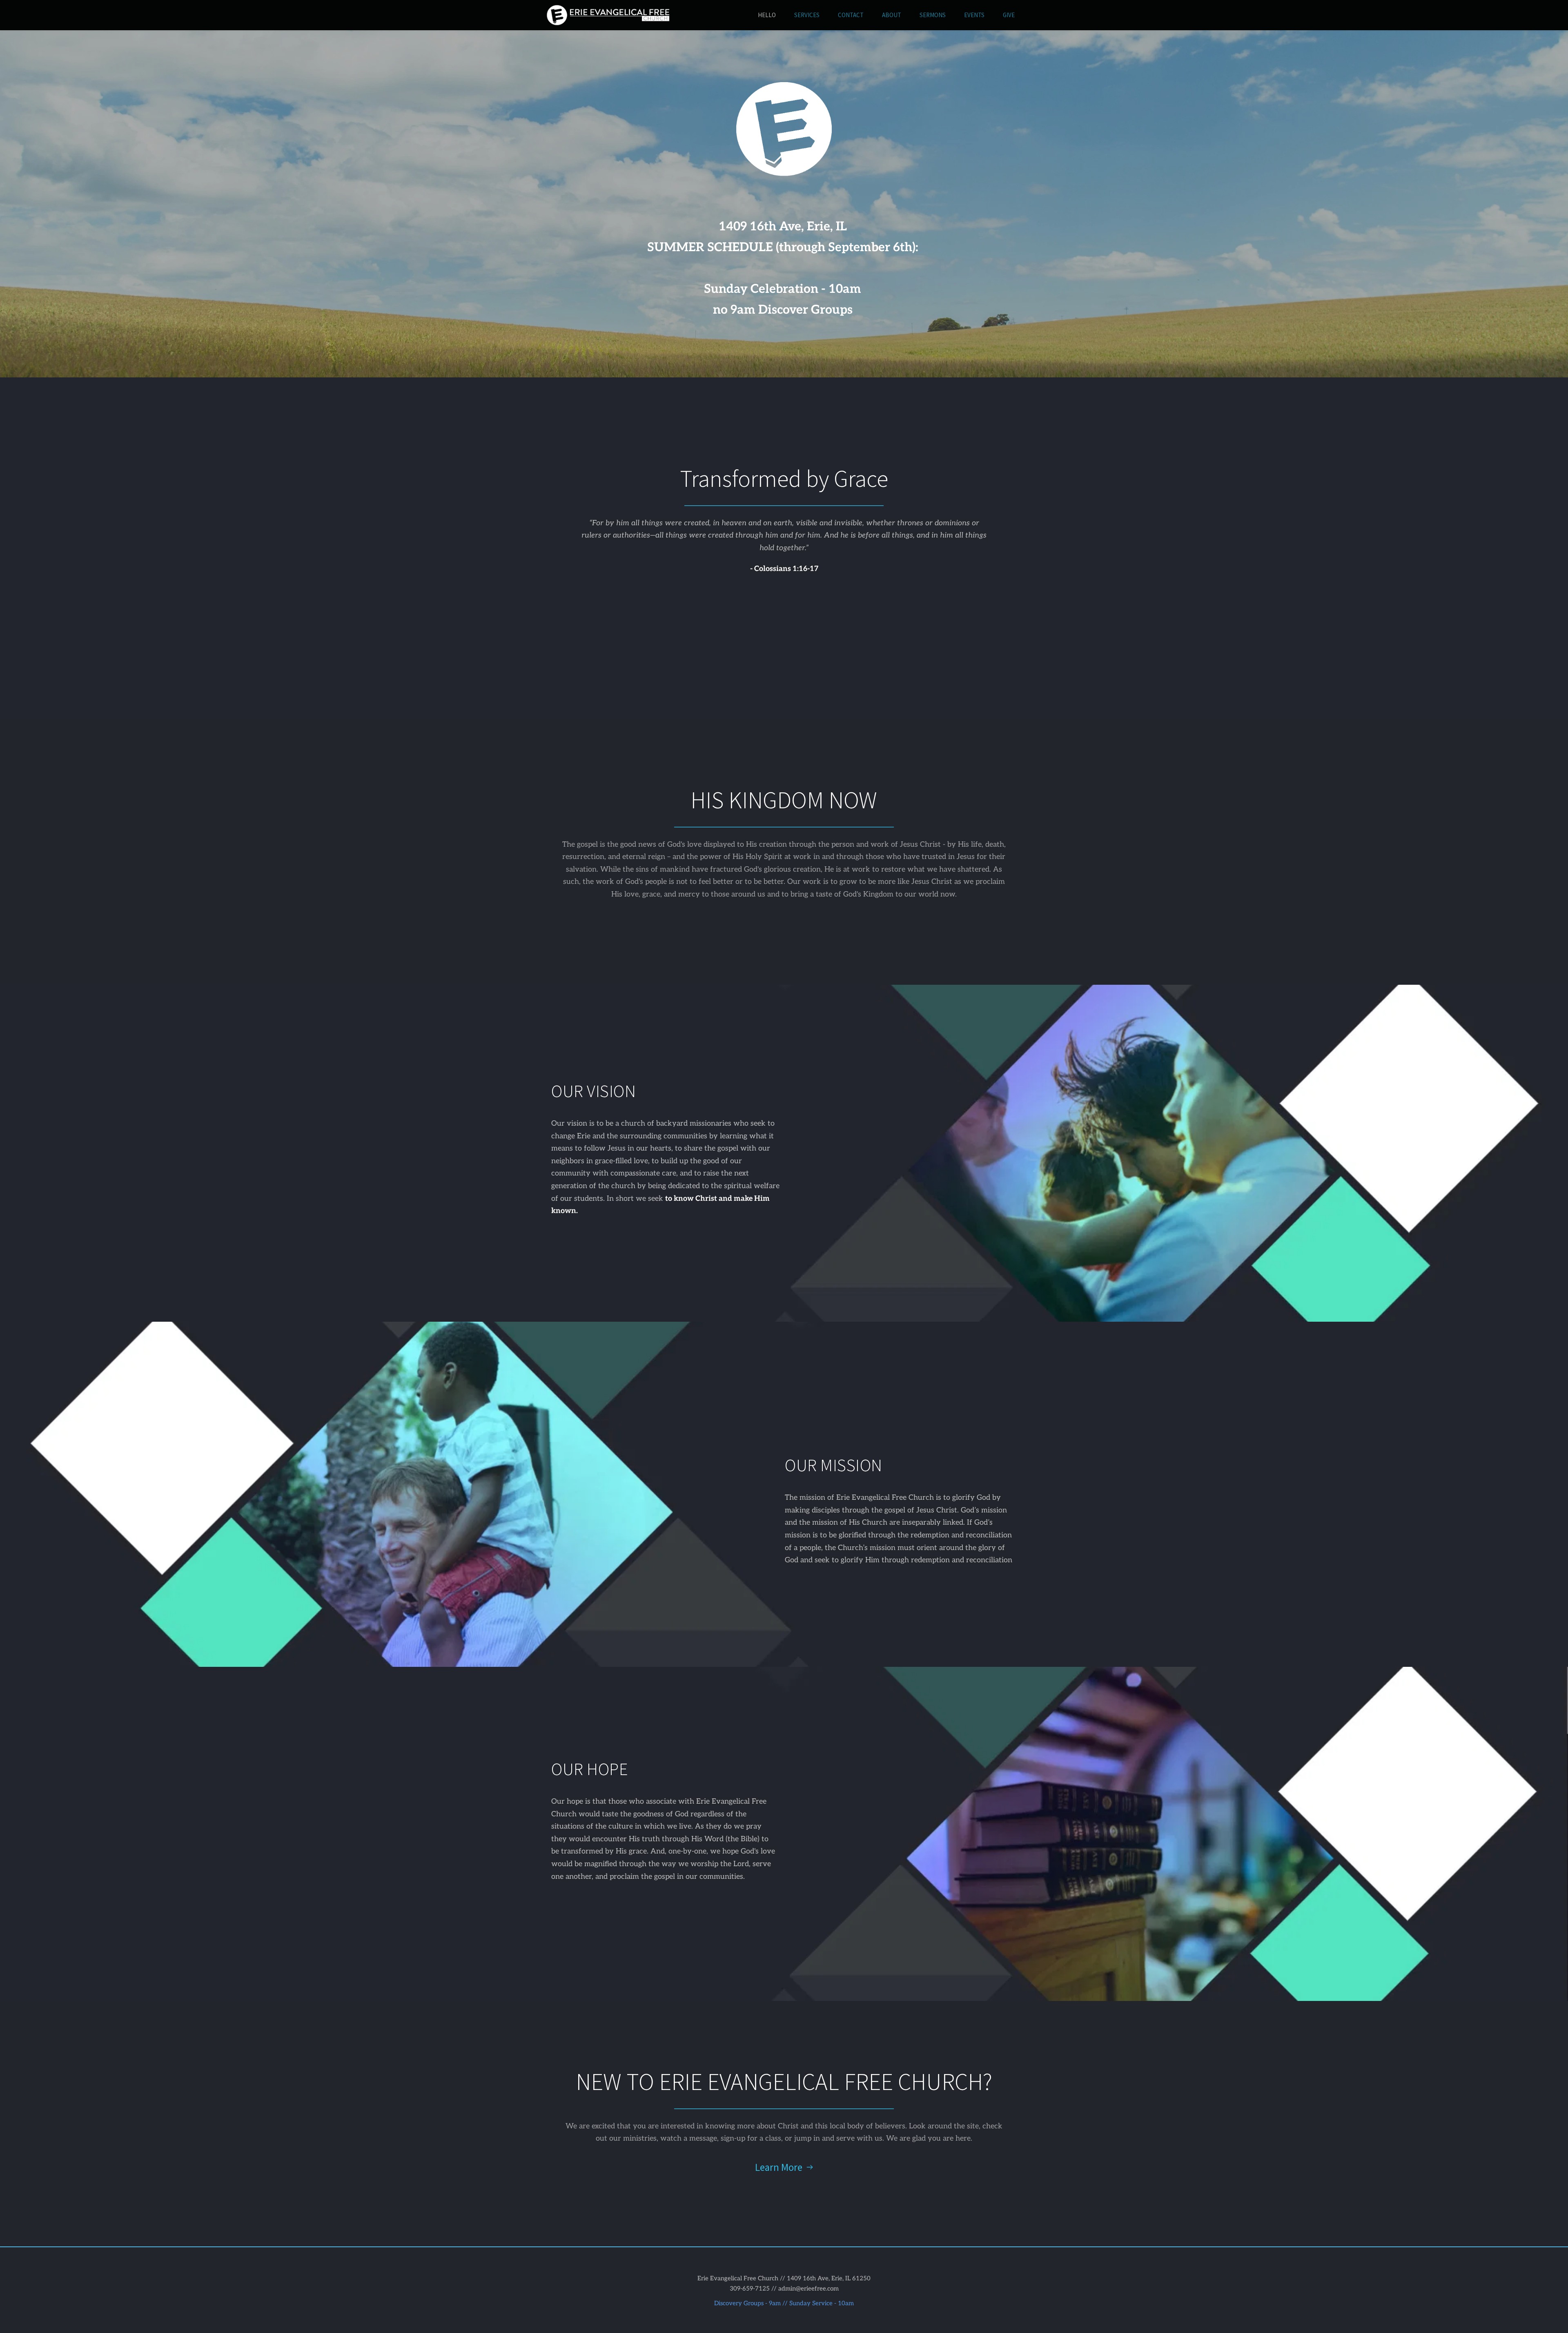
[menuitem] (767, 15)
